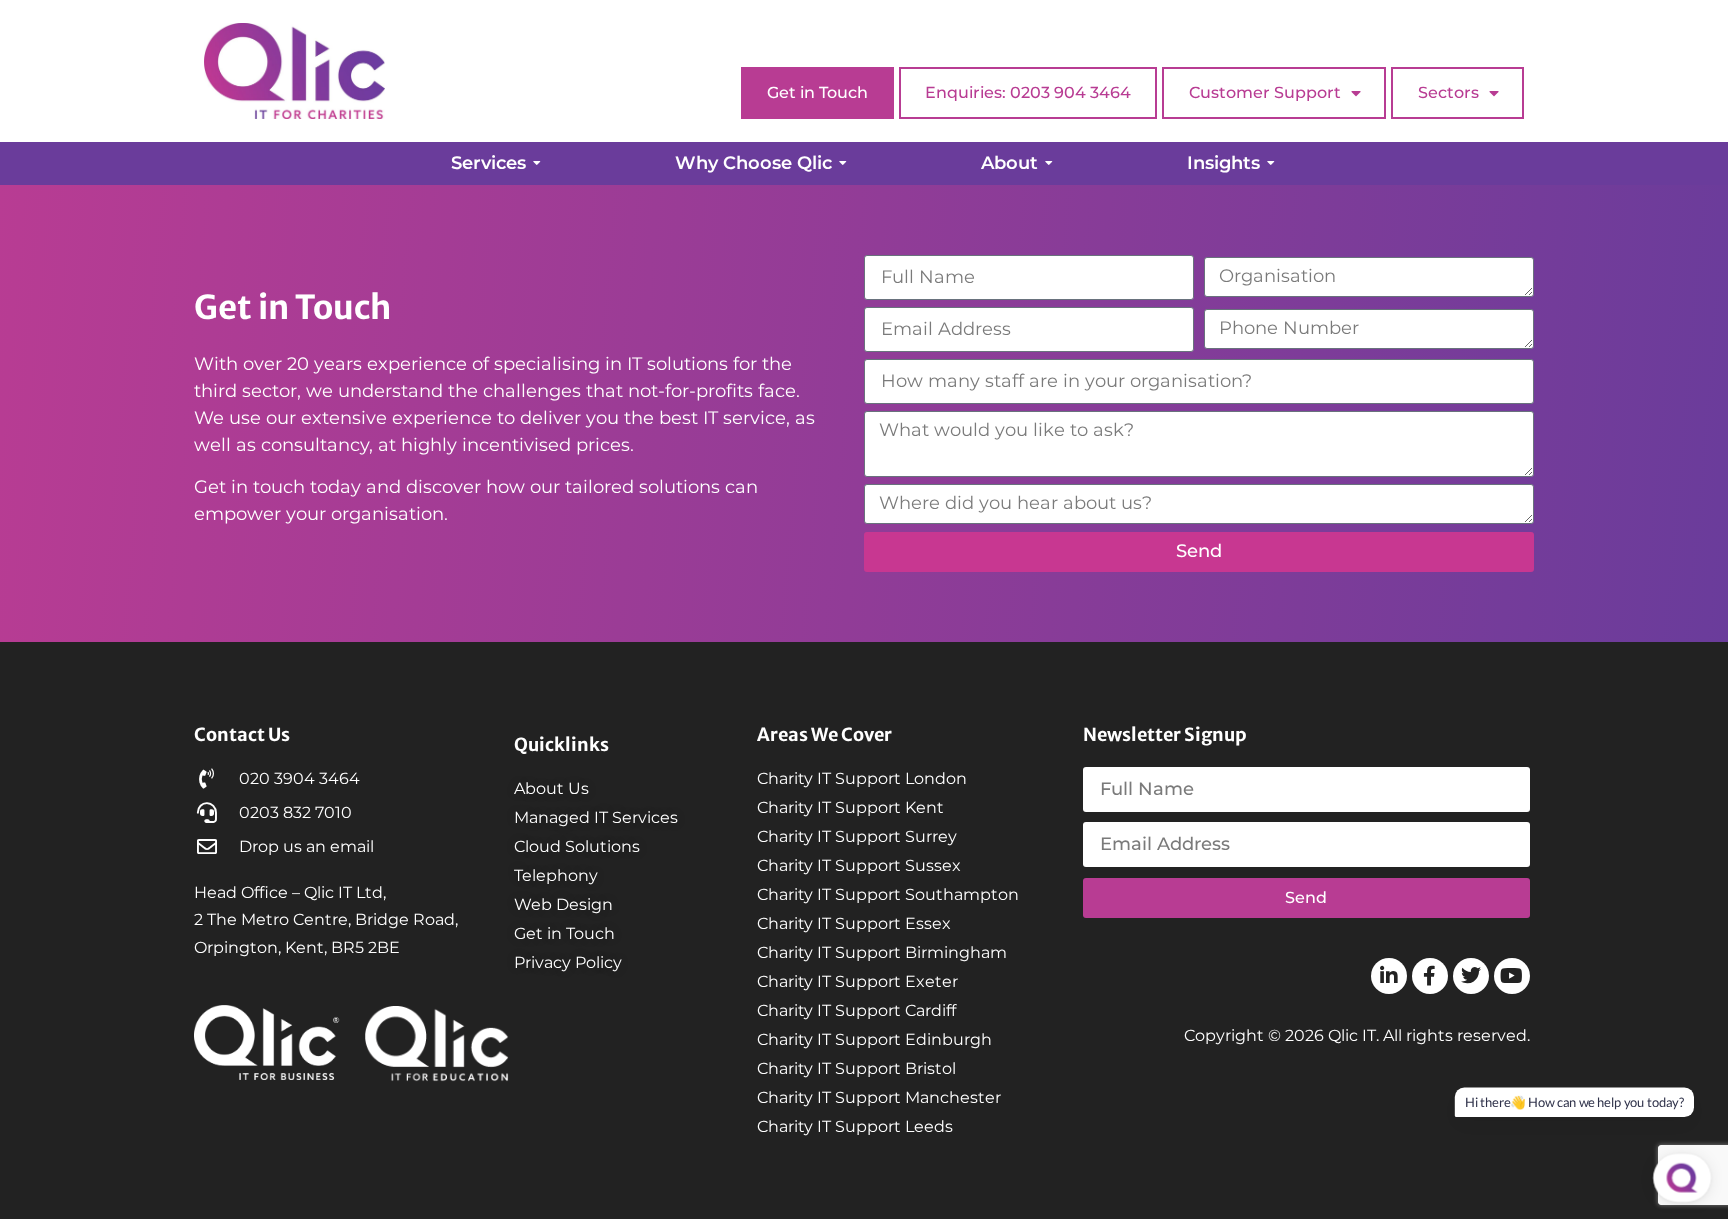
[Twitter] (1471, 976)
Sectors (1448, 92)
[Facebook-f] (1430, 976)
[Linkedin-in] (1389, 976)
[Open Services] (537, 163)
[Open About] (1049, 163)
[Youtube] (1512, 976)
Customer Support (1265, 92)
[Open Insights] (1271, 163)
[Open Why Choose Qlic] (843, 163)
